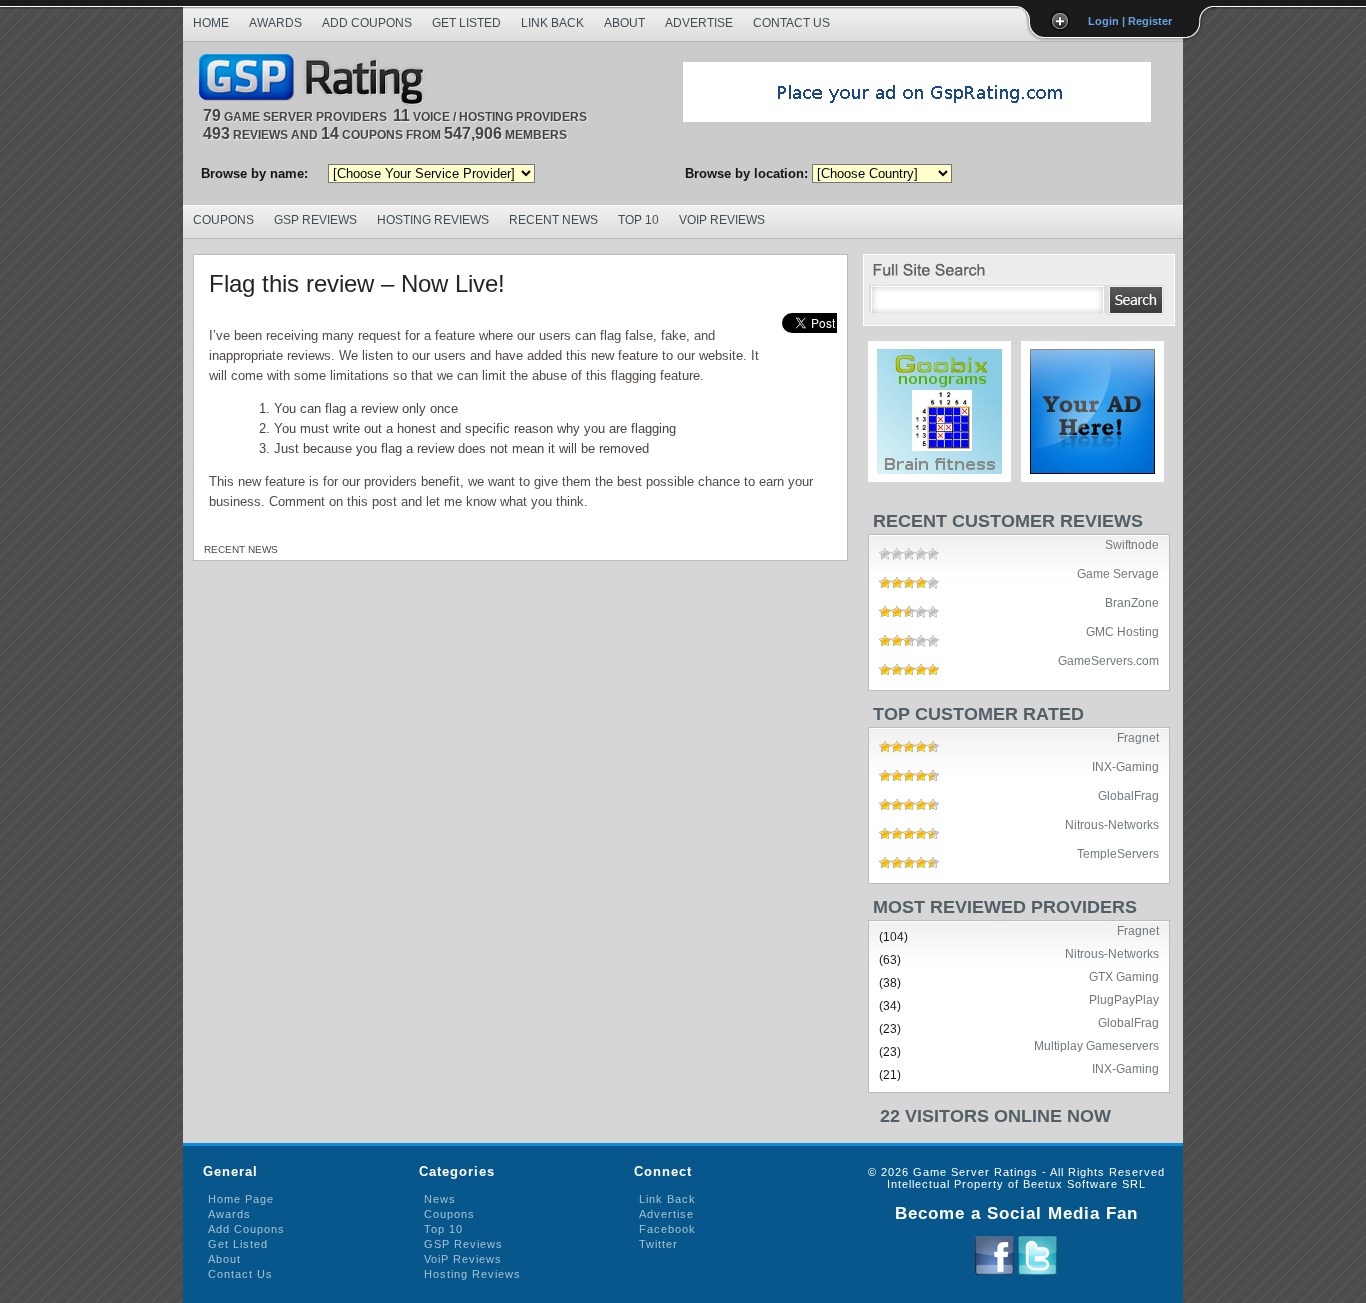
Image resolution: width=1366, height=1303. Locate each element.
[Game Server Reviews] (316, 80)
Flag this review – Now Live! (357, 283)
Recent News (553, 220)
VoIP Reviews (722, 220)
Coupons (223, 220)
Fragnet (1138, 737)
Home (211, 23)
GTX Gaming (1124, 976)
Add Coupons (367, 23)
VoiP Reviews (463, 1259)
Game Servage (1118, 573)
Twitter (658, 1244)
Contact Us (791, 23)
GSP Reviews (315, 220)
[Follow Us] (1037, 1271)
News (440, 1199)
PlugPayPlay (1124, 999)
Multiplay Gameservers (1096, 1045)
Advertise (699, 23)
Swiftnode (1132, 544)
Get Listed (466, 23)
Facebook (667, 1229)
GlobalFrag (1128, 795)
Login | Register (1130, 21)
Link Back (552, 23)
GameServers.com (1108, 660)
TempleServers (1118, 853)
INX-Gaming (1125, 766)
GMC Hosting (1122, 631)
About (624, 23)
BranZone (1132, 602)
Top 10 (638, 220)
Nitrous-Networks (1112, 824)
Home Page (241, 1199)
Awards (275, 23)
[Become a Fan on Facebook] (994, 1271)
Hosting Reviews (433, 220)
